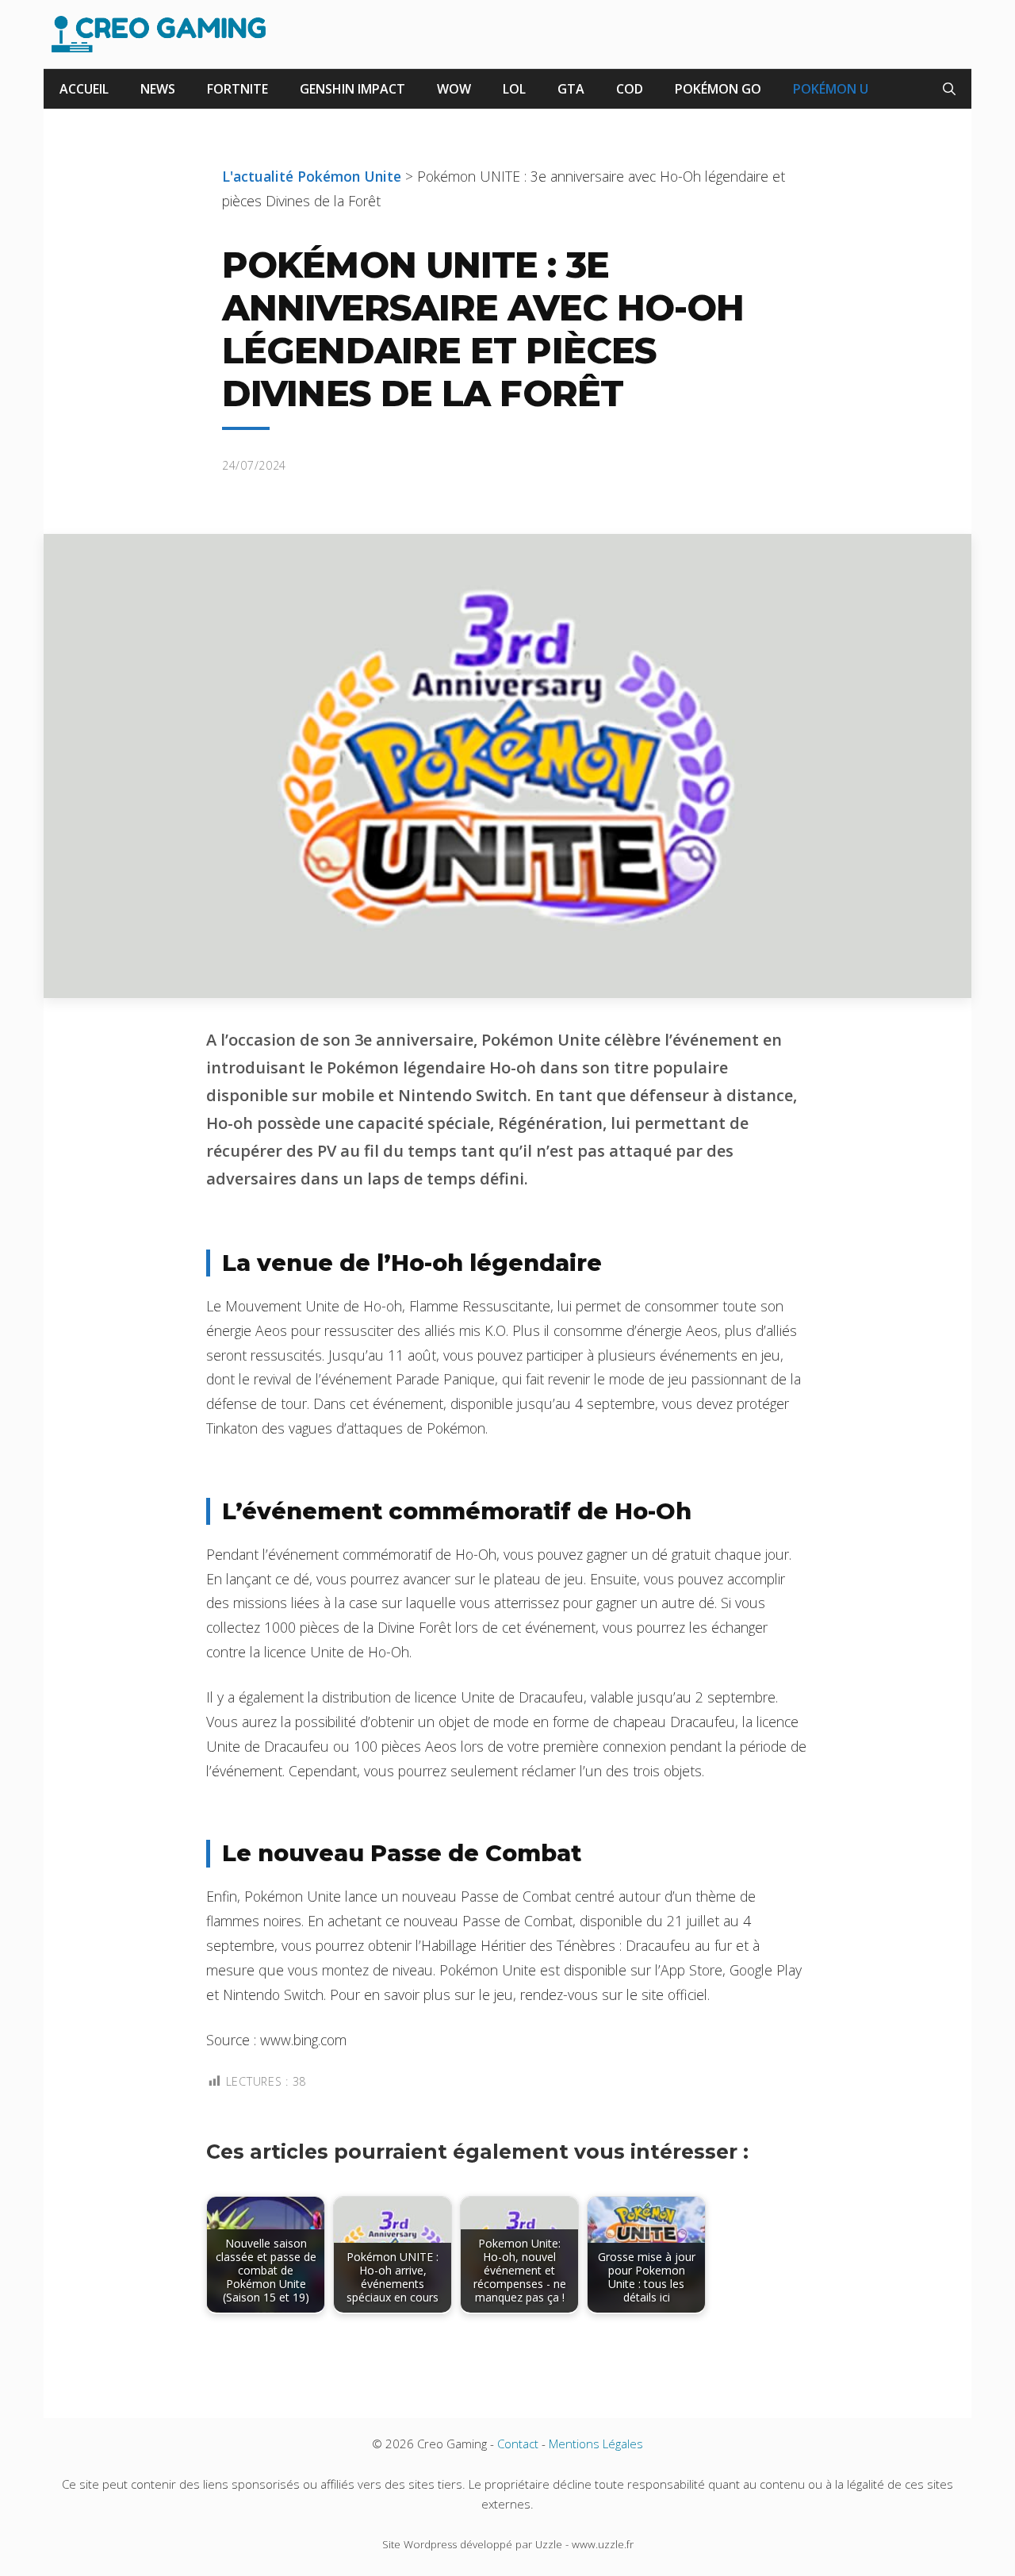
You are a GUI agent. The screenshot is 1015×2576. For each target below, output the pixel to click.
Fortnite (237, 89)
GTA (571, 89)
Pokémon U (831, 89)
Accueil (84, 89)
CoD (630, 89)
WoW (454, 89)
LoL (514, 89)
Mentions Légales (596, 2444)
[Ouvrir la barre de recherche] (949, 89)
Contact (518, 2444)
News (158, 89)
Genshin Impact (352, 89)
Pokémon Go (718, 89)
